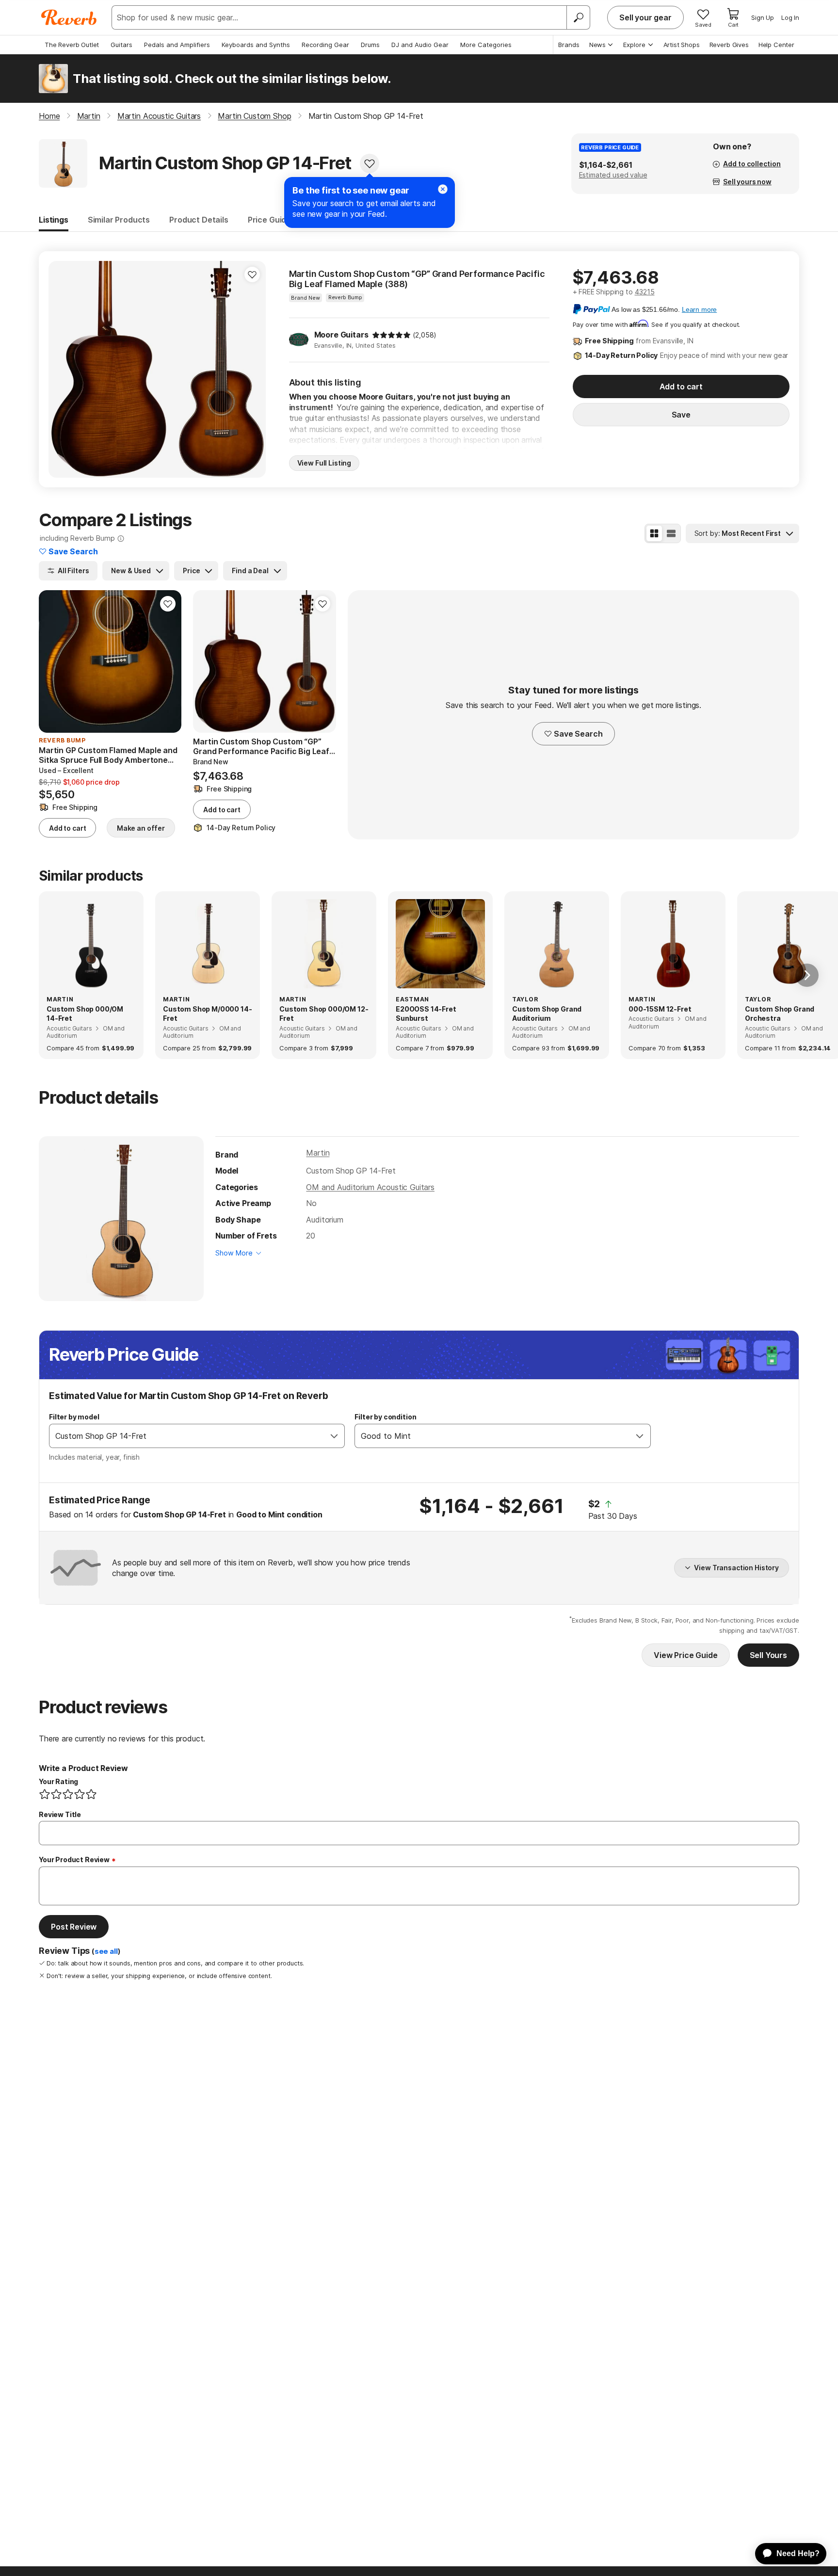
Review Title (60, 1814)
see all (106, 1951)
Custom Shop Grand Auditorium (547, 1014)
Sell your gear (645, 17)
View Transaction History (736, 1568)
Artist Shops (682, 45)
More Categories (486, 45)
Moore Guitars (341, 335)
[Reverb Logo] (69, 17)
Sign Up (763, 17)
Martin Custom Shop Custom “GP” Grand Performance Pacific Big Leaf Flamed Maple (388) (417, 279)
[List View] (671, 533)
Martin (318, 1153)
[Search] (578, 17)
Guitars (121, 45)
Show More (234, 1253)
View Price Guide (685, 1655)
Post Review (74, 1927)
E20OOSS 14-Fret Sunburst (426, 1014)
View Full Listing (324, 463)
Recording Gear (325, 45)
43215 (645, 292)
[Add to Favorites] (370, 163)
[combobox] (187, 1436)
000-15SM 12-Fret (660, 1009)
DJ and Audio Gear (420, 45)
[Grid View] (654, 533)
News (597, 45)
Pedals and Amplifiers (177, 45)
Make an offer (141, 828)
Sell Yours (768, 1655)
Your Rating (58, 1781)
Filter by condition (385, 1417)
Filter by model (74, 1417)
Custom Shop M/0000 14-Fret (207, 1014)
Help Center (776, 45)
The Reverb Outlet (72, 45)
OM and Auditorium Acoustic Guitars (370, 1187)
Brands (569, 45)
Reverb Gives (729, 45)
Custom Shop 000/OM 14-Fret (85, 1014)
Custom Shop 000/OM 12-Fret (324, 1014)
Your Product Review (74, 1860)
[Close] (443, 189)
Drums (370, 45)
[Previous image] (62, 369)
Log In (790, 17)
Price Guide (269, 220)
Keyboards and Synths (256, 45)
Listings (54, 220)
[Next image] (252, 369)
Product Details (199, 220)
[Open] (334, 1436)
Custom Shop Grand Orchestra (780, 1014)
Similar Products (119, 220)
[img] (391, 335)
